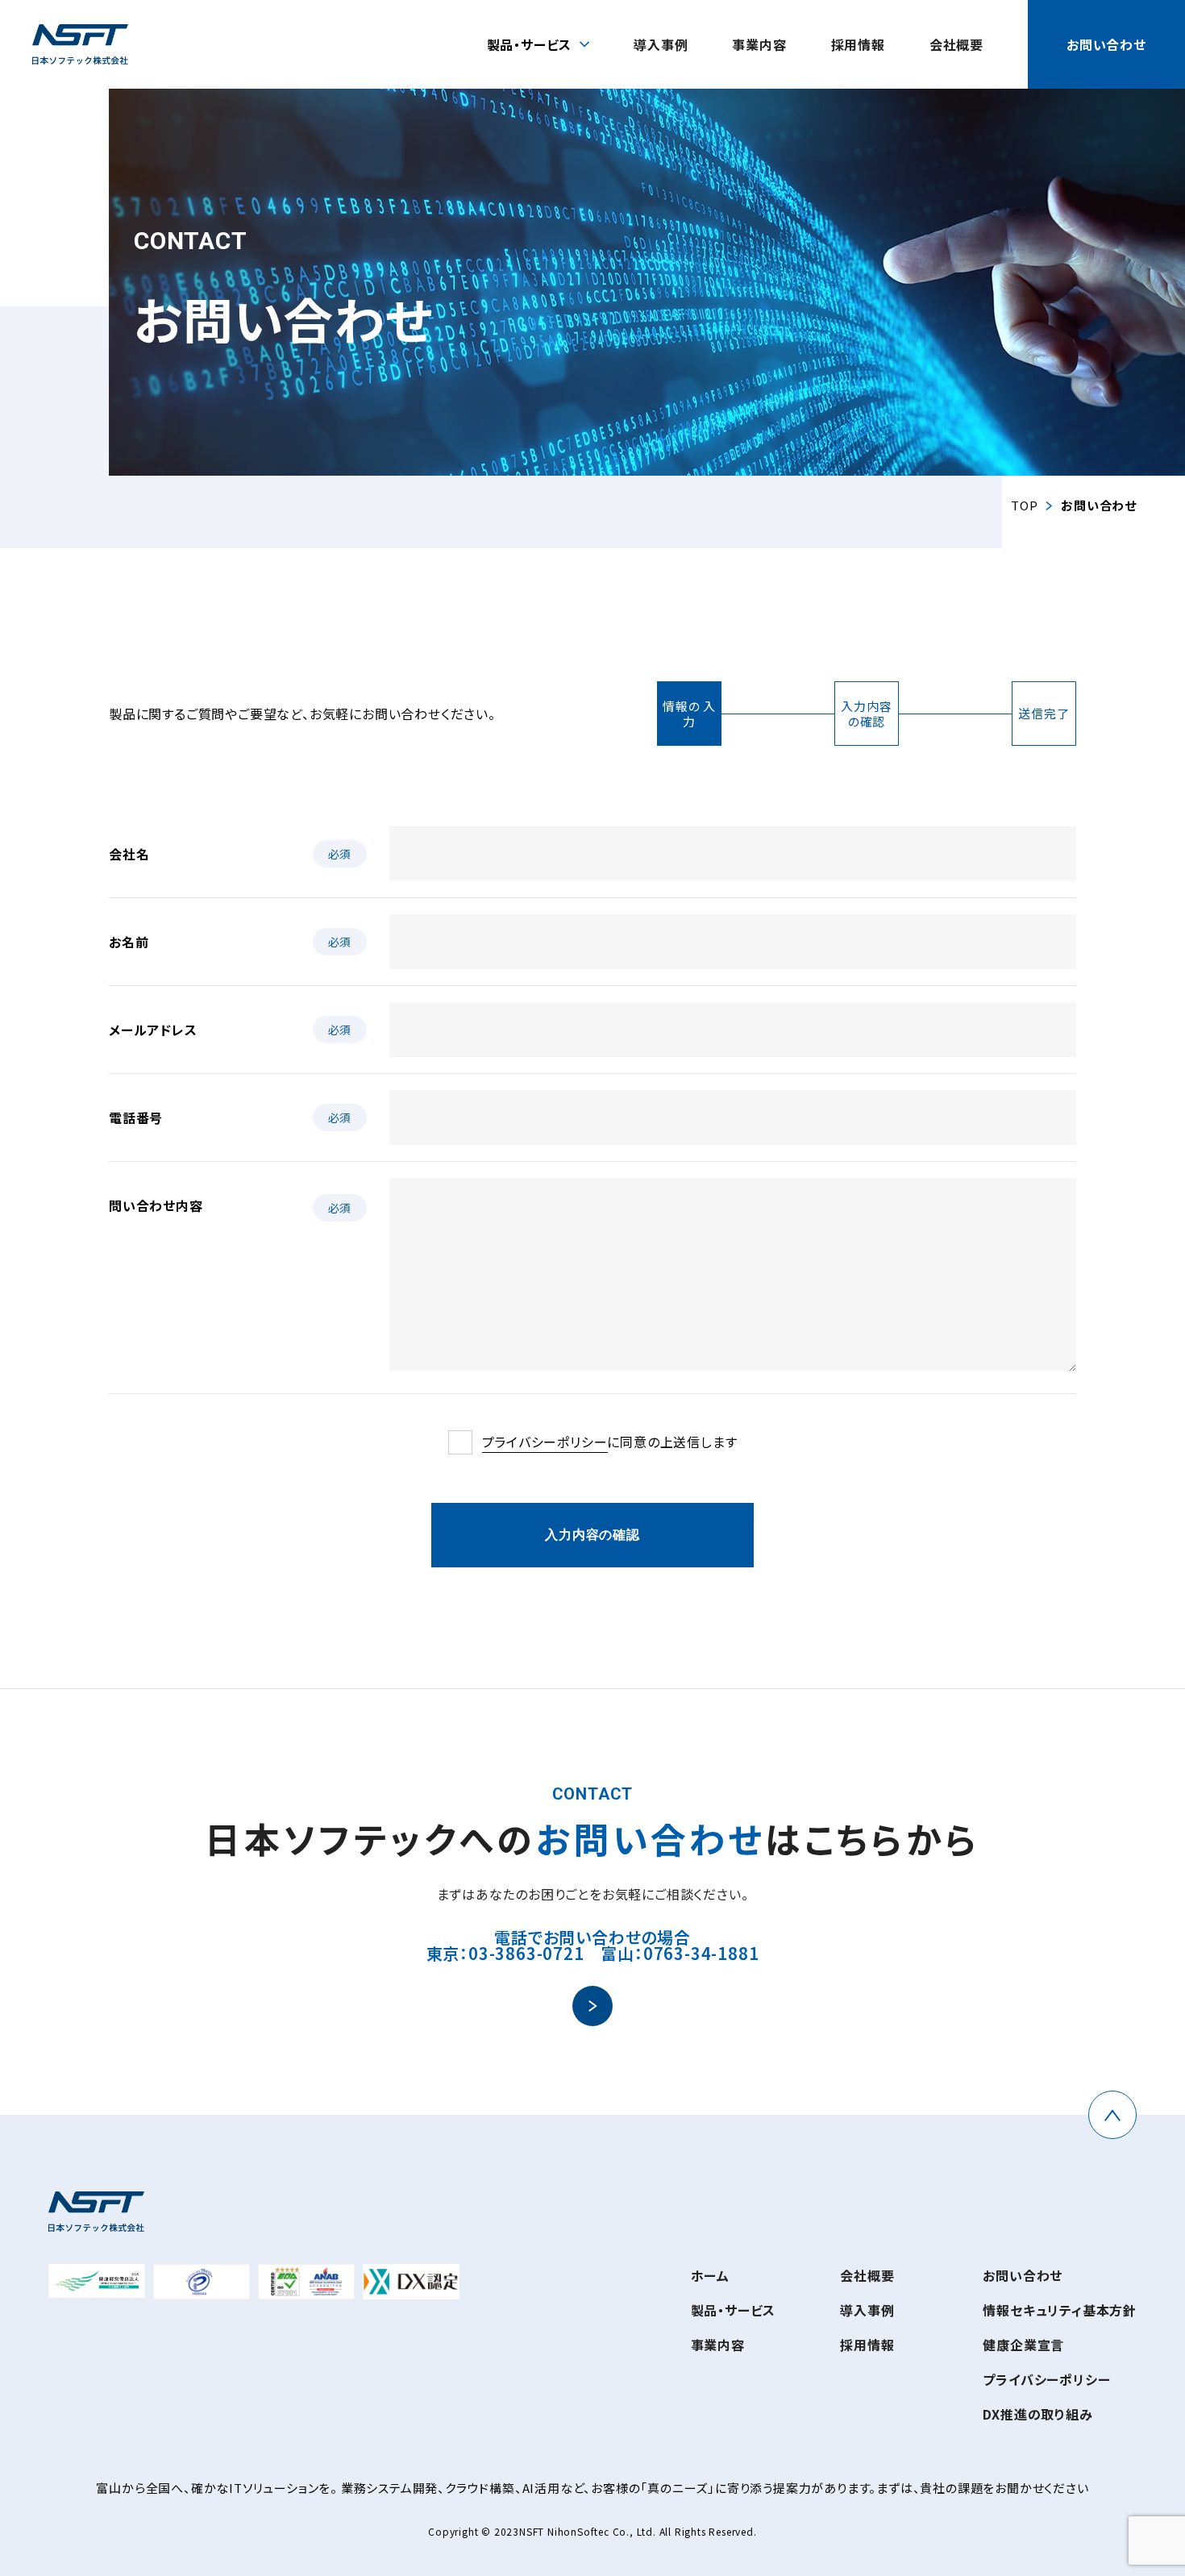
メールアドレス (153, 1030)
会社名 (129, 854)
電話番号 (136, 1117)
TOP (1024, 505)
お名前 (129, 942)
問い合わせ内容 (156, 1205)
